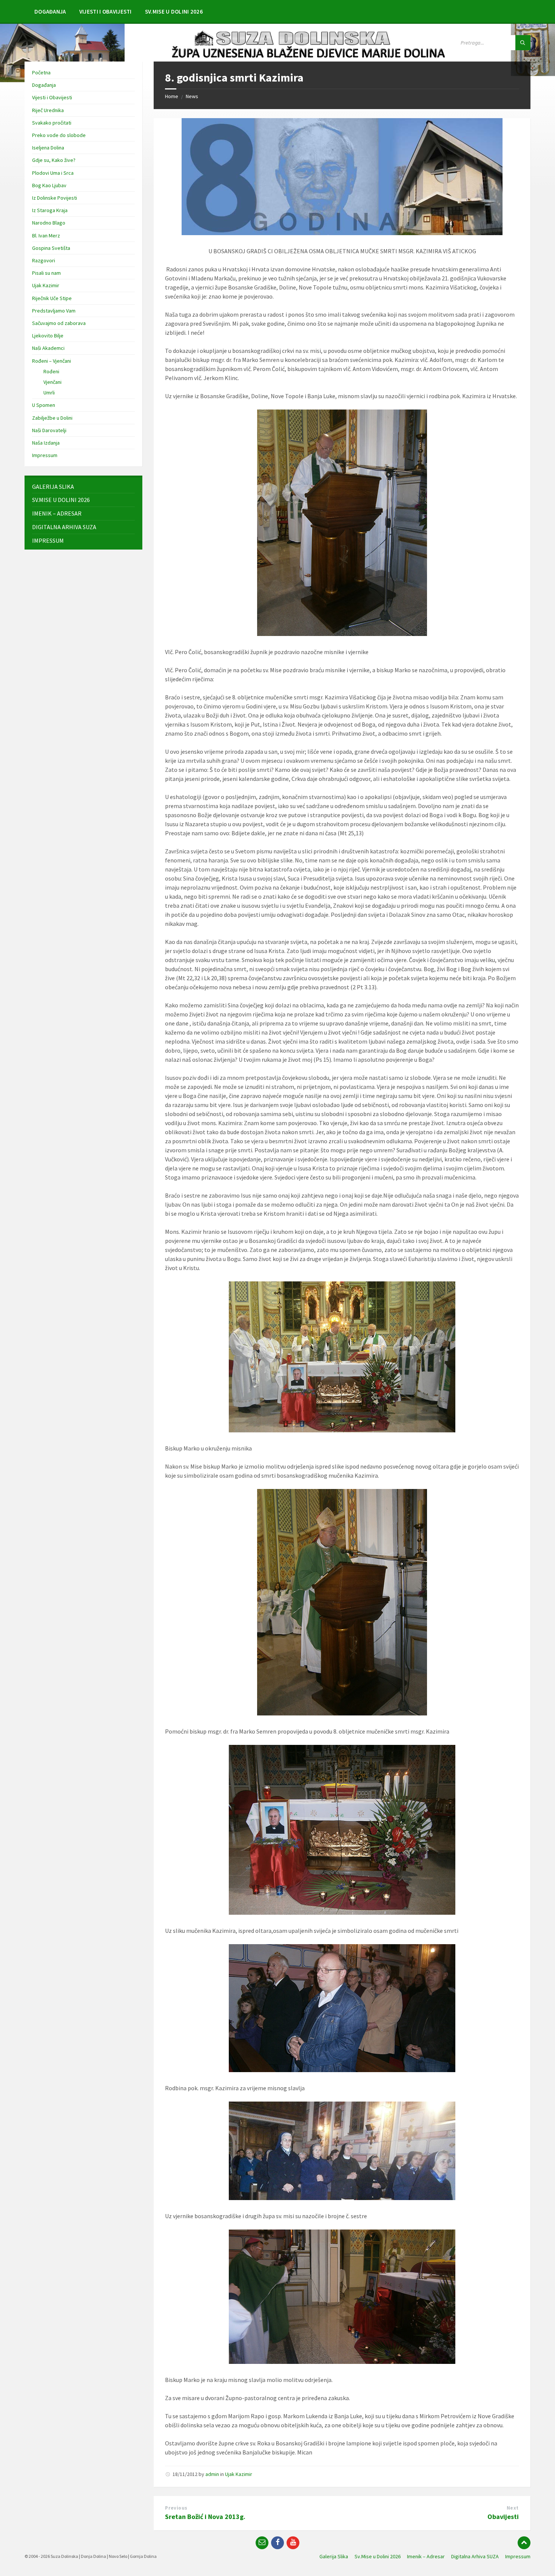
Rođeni (51, 371)
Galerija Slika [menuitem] (334, 2556)
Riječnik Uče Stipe (52, 298)
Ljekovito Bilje (48, 336)
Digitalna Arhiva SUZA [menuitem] (475, 2556)
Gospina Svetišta (51, 248)
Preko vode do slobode (59, 135)
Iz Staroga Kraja (50, 210)
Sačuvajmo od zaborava (59, 323)
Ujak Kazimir (239, 2474)
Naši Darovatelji (49, 430)
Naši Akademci (48, 348)
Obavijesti (503, 2517)
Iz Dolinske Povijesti (55, 198)
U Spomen (44, 405)
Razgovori (44, 260)
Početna (41, 72)
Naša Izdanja (46, 443)
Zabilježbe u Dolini (52, 418)
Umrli (49, 393)
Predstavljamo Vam (54, 311)
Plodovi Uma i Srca (53, 173)
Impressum (45, 455)
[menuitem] (50, 11)
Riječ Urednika (48, 110)
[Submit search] (523, 43)
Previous (176, 2508)
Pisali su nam (46, 273)
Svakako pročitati (52, 123)
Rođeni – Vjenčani (52, 361)
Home (172, 96)
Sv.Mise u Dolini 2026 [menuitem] (378, 2556)
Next (513, 2508)
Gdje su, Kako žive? (54, 160)
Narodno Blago (49, 223)
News (192, 96)
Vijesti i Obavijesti (52, 97)
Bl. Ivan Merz (46, 236)
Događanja (44, 85)
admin (212, 2474)
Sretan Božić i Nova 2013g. (205, 2517)
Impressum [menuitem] (518, 2556)
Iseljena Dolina (48, 148)
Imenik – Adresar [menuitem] (426, 2556)
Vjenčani (52, 382)
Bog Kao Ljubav (49, 185)
